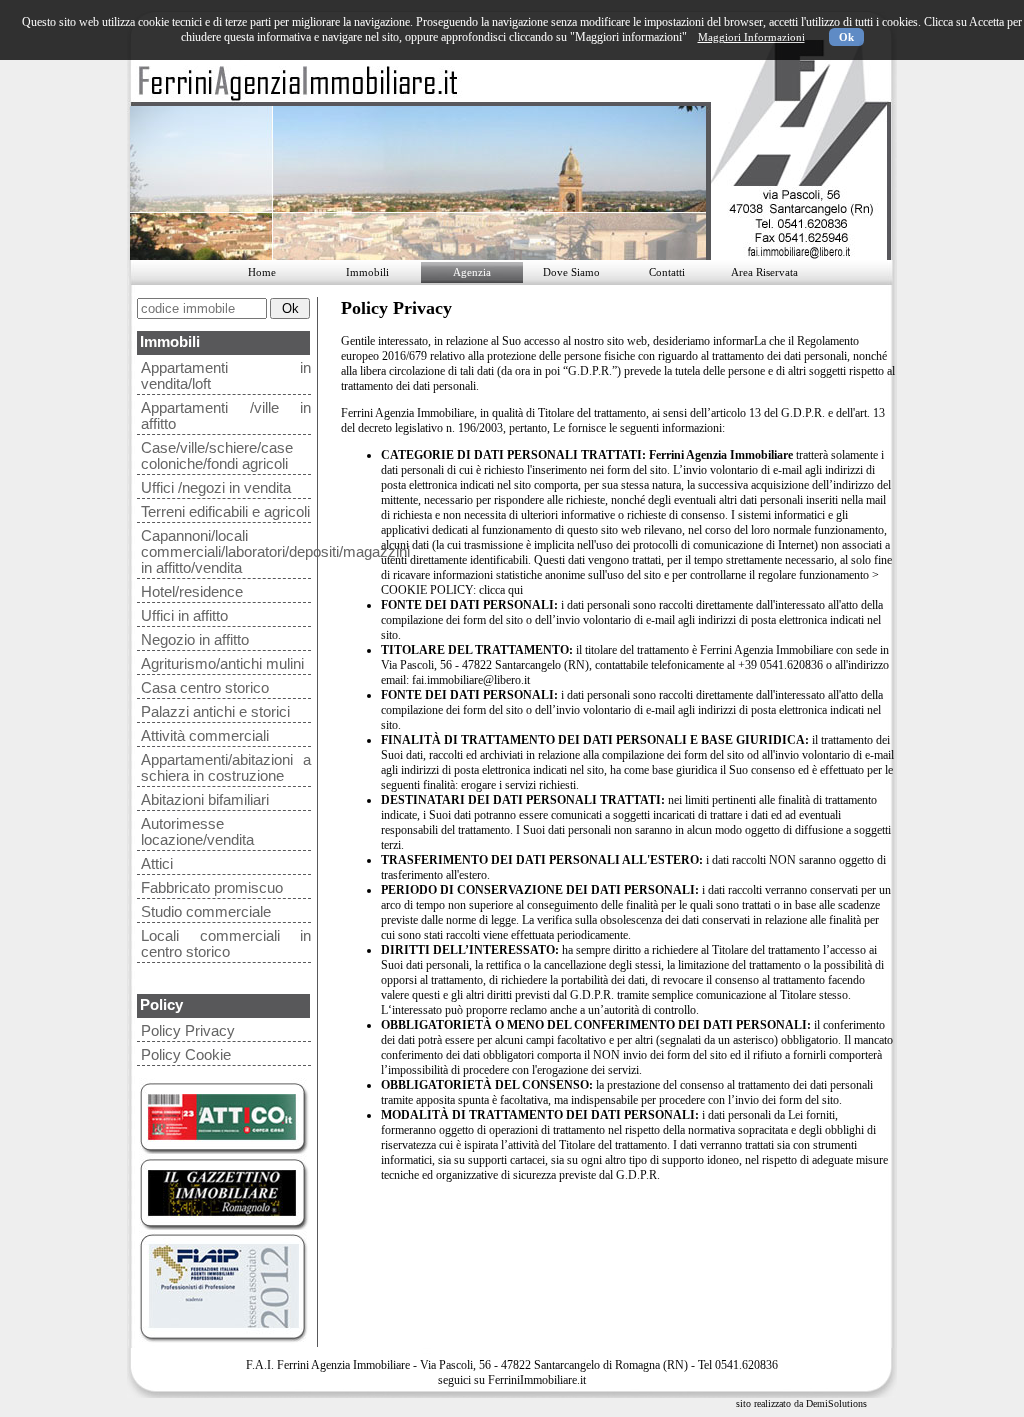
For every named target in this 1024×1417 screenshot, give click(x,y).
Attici (157, 864)
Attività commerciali (205, 736)
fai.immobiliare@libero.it (471, 680)
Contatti (667, 272)
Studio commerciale (206, 912)
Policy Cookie (186, 1055)
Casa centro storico (205, 688)
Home (262, 272)
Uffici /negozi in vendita (216, 488)
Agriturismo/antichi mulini (222, 664)
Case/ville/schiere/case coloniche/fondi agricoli (217, 456)
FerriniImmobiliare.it (537, 1380)
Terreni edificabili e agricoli (225, 512)
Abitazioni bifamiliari (205, 800)
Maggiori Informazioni (751, 37)
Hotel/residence (192, 592)
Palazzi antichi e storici (215, 712)
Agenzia (472, 272)
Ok (846, 37)
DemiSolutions (836, 1403)
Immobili (367, 272)
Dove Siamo (571, 272)
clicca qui (501, 590)
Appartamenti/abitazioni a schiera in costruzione (226, 768)
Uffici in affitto (184, 616)
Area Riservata (764, 272)
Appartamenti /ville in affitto (226, 416)
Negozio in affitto (195, 640)
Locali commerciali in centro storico (226, 944)
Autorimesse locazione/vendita (197, 832)
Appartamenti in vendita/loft (226, 376)
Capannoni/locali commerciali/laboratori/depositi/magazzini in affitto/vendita (226, 552)
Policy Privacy (188, 1031)
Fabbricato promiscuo (212, 888)
